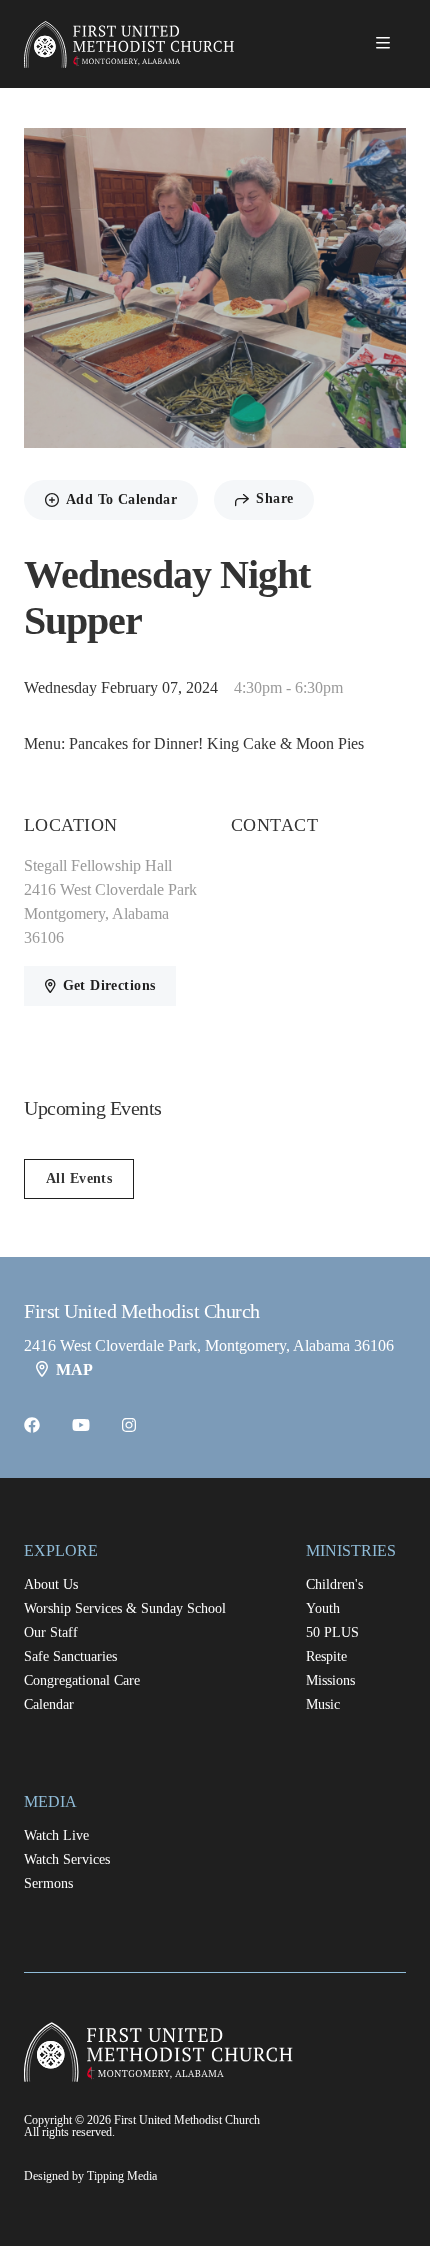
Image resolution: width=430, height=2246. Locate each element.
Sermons (48, 1883)
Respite (326, 1656)
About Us (51, 1584)
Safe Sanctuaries (70, 1656)
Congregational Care (82, 1680)
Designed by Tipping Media (90, 2176)
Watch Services (67, 1859)
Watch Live (56, 1835)
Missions (330, 1680)
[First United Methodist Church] (131, 44)
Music (323, 1704)
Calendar (49, 1704)
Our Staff (51, 1632)
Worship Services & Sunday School (125, 1608)
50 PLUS (332, 1632)
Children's (334, 1584)
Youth (323, 1608)
